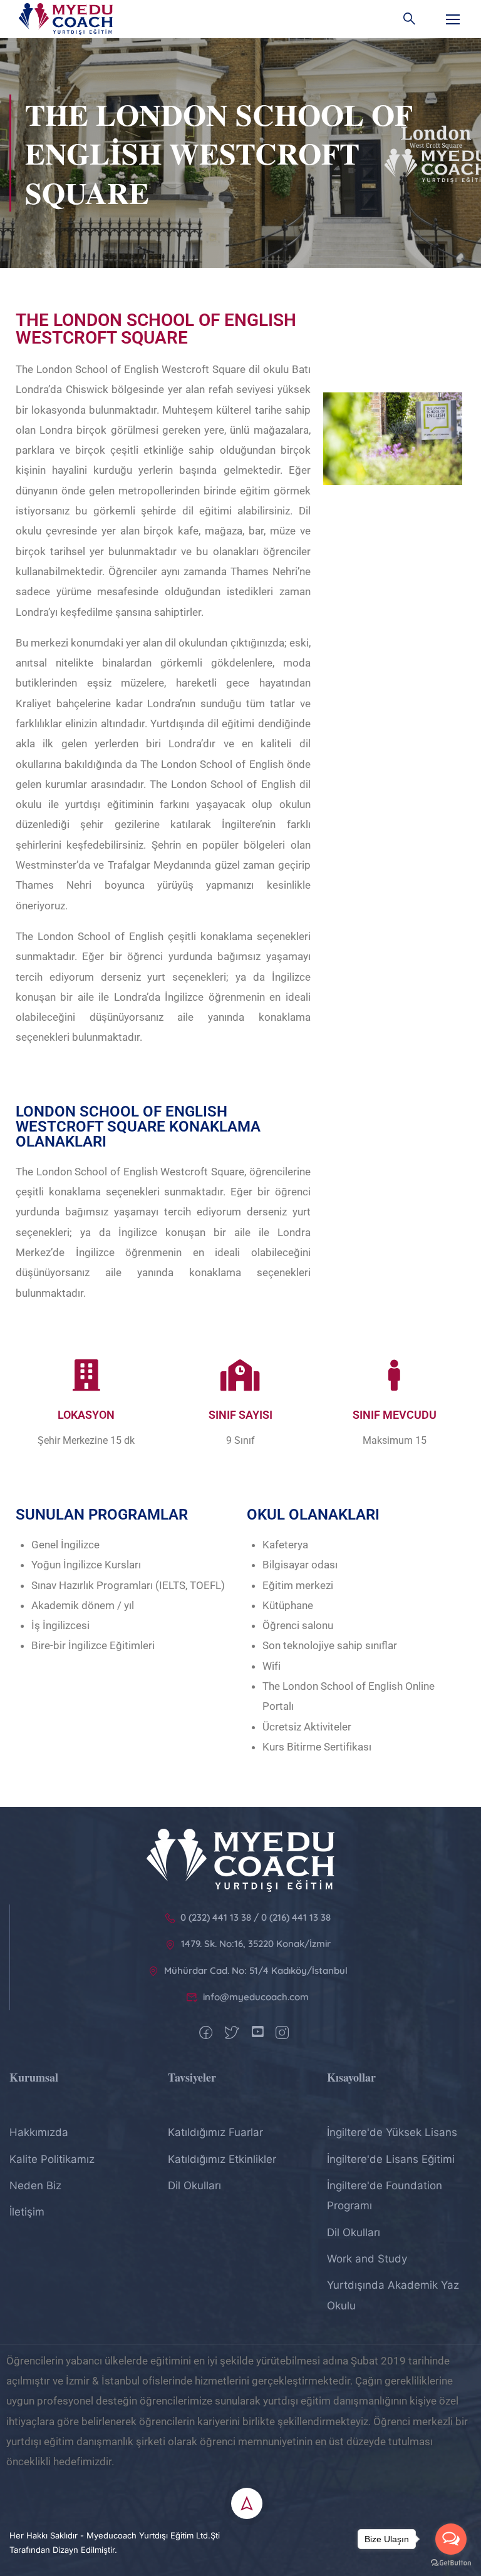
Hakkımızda (39, 2132)
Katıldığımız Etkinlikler (222, 2159)
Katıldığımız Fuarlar (215, 2132)
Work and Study (367, 2259)
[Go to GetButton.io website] (451, 2563)
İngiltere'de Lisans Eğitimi (391, 2159)
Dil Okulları (194, 2185)
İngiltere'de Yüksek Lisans (392, 2132)
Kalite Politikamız (52, 2159)
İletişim (27, 2212)
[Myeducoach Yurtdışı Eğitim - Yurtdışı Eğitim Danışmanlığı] (66, 19)
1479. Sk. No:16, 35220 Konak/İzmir (256, 1944)
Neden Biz (35, 2185)
